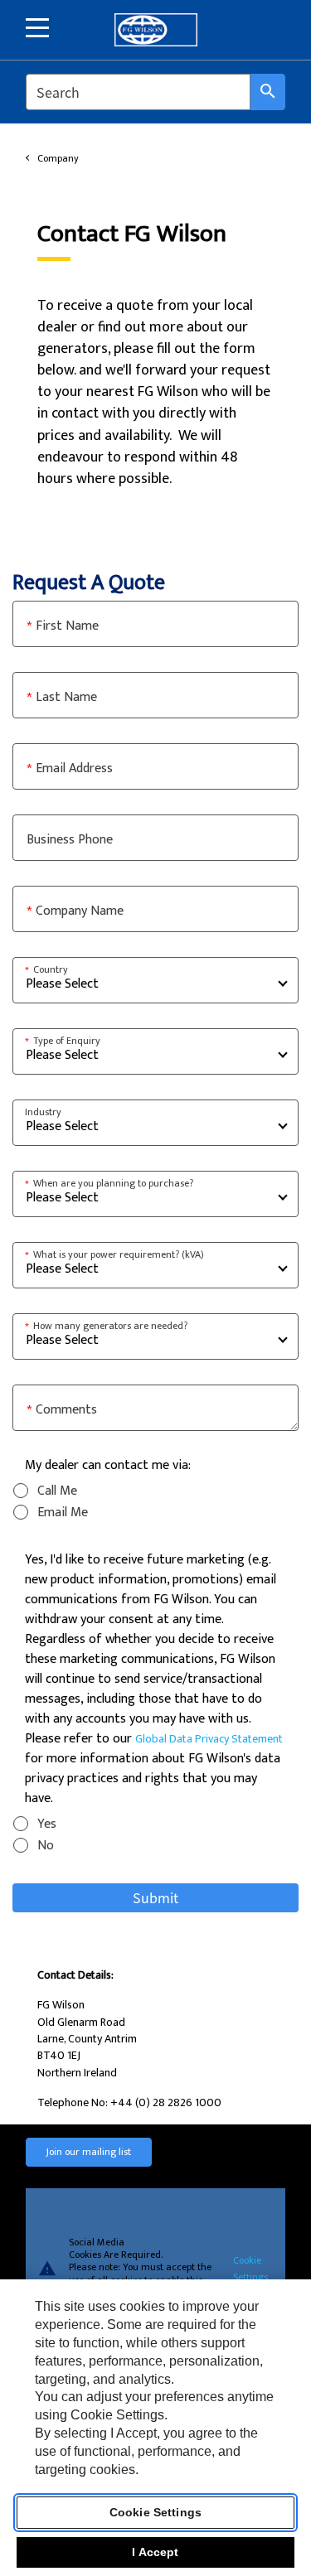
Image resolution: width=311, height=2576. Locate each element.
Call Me (57, 1491)
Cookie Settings (250, 2268)
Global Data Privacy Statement (209, 1739)
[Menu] (37, 28)
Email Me (63, 1513)
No (46, 1846)
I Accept (155, 2552)
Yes (47, 1824)
